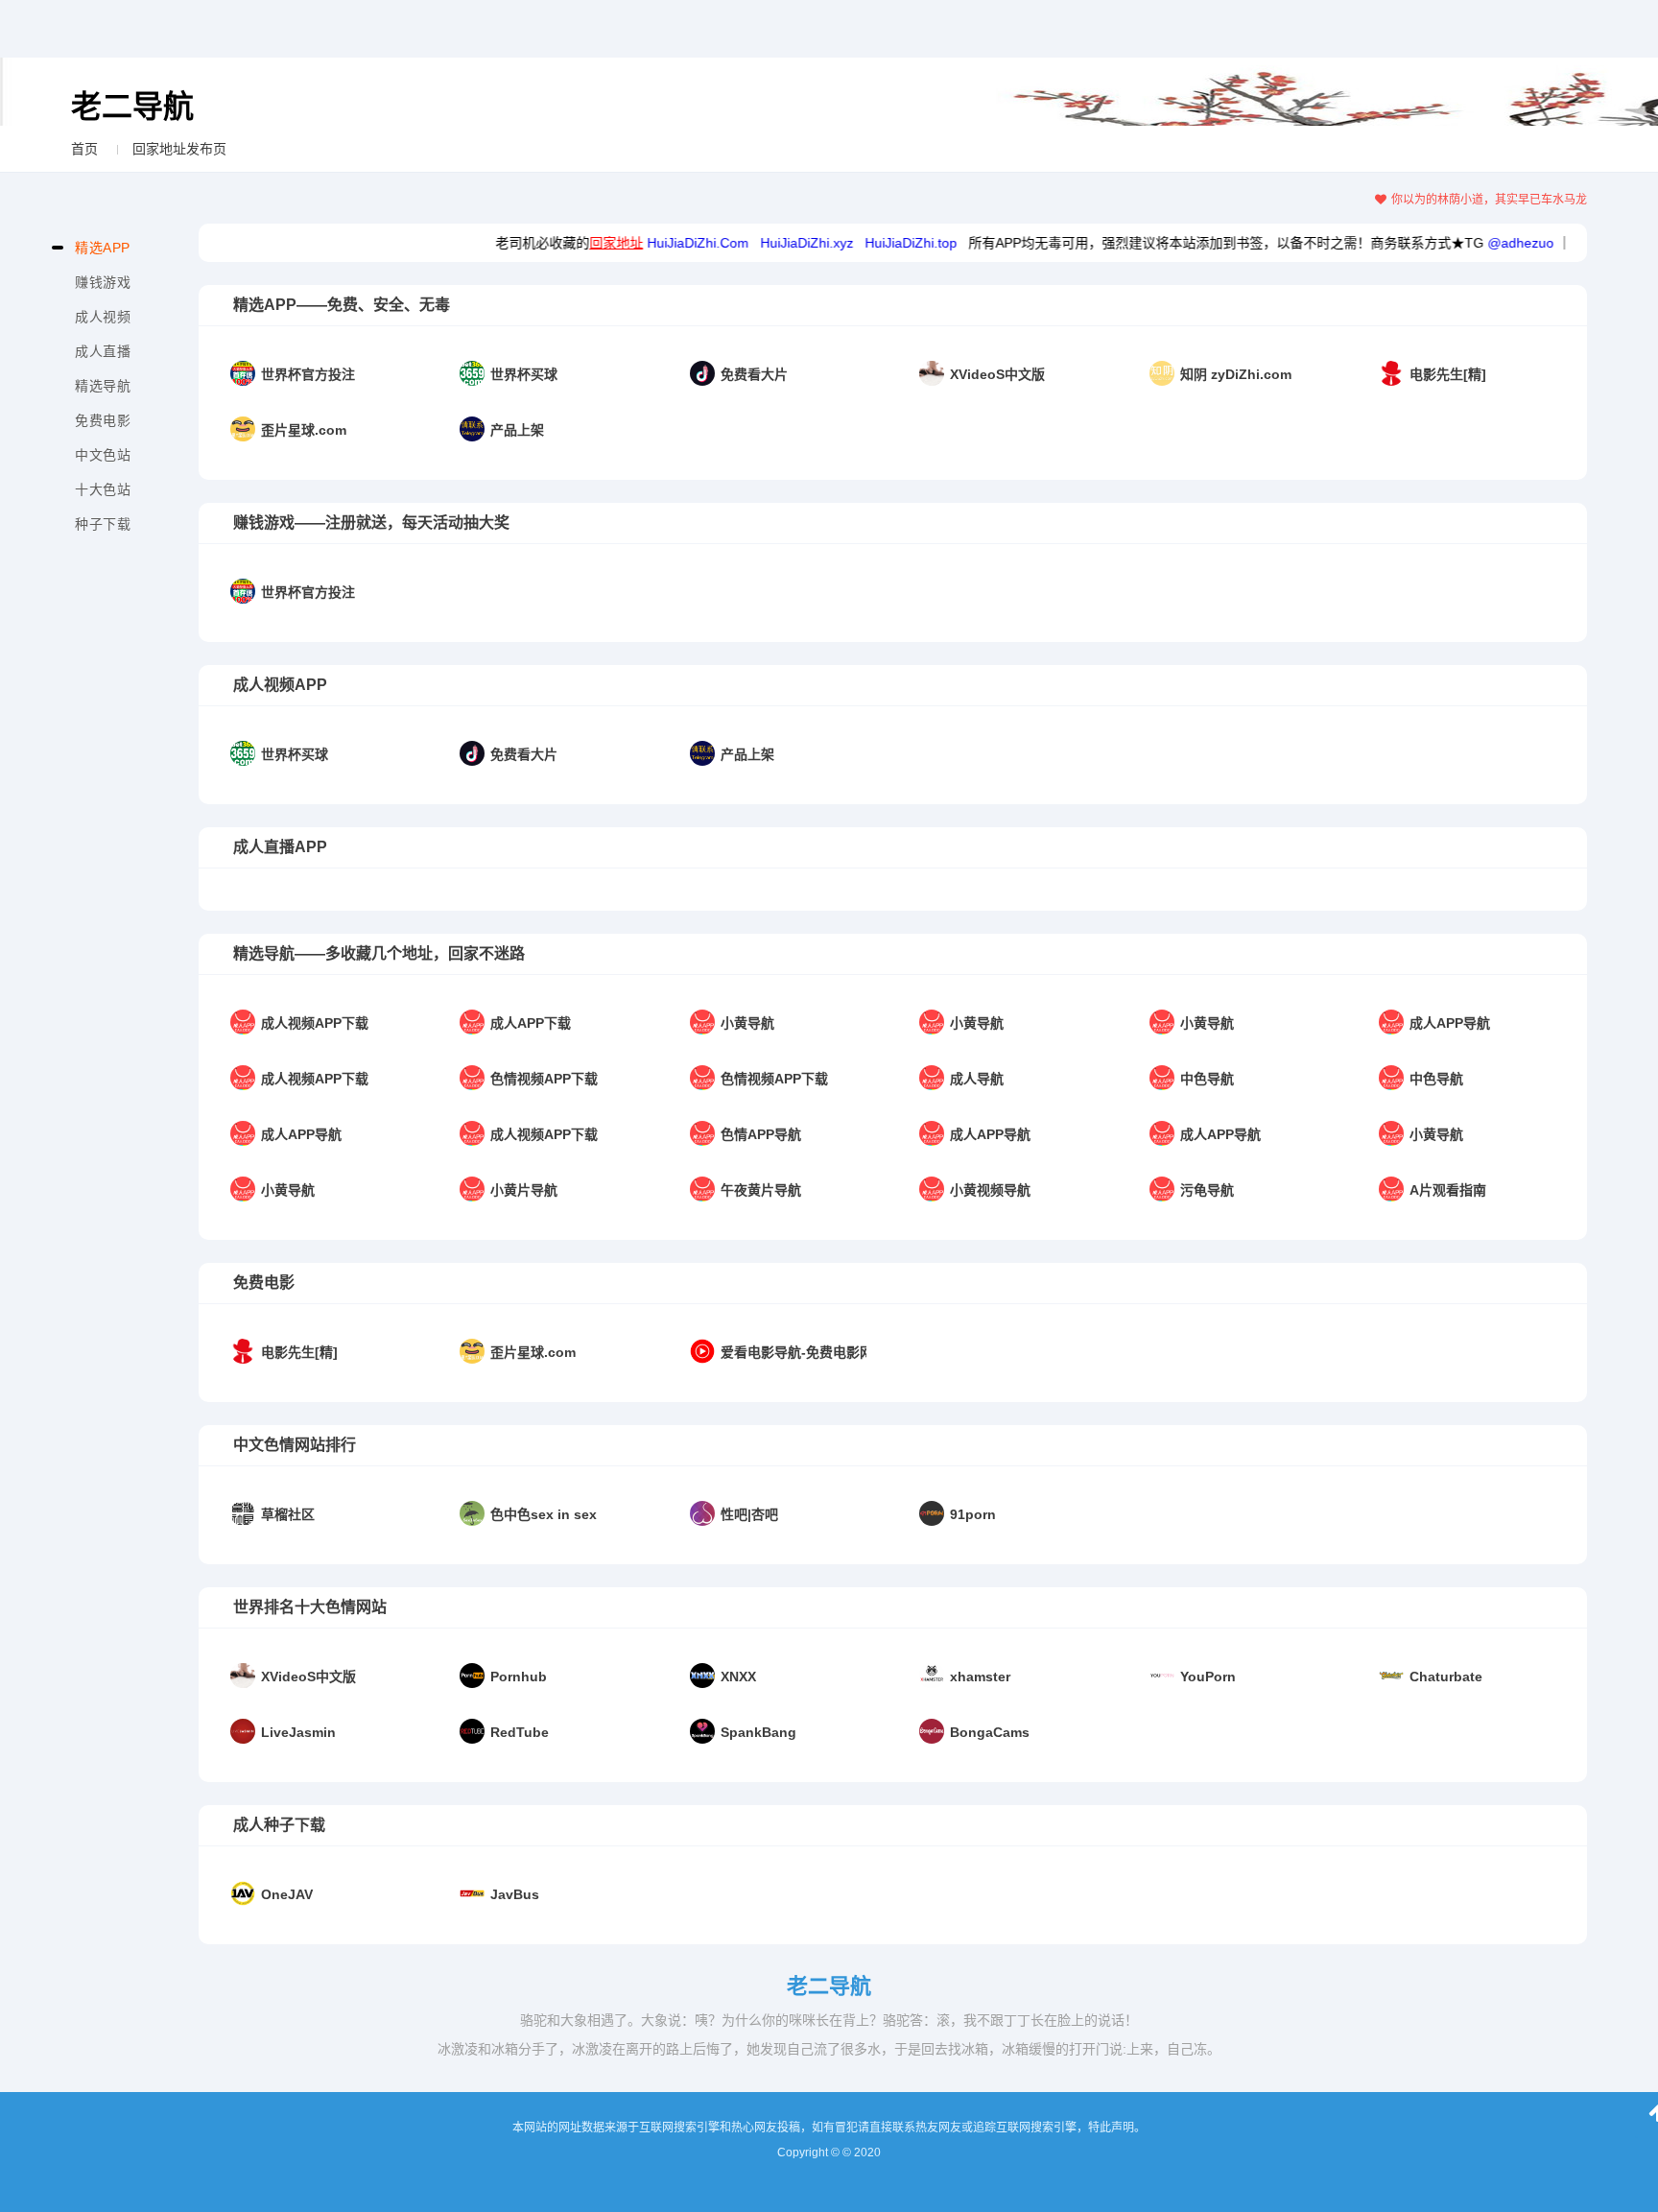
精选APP (103, 248)
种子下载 (103, 524)
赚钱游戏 (103, 282)
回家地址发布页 (179, 149)
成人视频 (103, 317)
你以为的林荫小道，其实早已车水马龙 (1489, 200)
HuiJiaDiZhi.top (866, 243)
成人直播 (103, 351)
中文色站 (103, 455)
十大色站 (103, 489)
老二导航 (132, 107)
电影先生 (1557, 243)
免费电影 (103, 420)
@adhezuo (1476, 243)
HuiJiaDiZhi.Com (653, 243)
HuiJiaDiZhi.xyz (762, 243)
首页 (84, 149)
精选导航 (103, 386)
